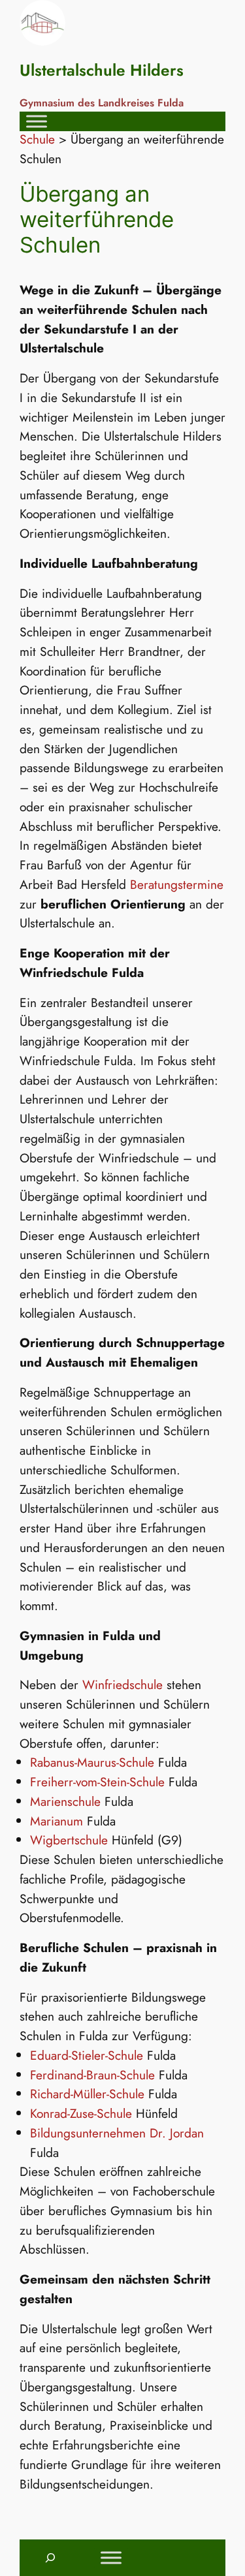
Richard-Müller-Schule (87, 2094)
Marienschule (65, 1801)
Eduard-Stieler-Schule (87, 2055)
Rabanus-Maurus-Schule (92, 1762)
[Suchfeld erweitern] (50, 2558)
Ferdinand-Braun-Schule (92, 2075)
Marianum (57, 1821)
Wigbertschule (69, 1840)
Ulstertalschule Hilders (102, 70)
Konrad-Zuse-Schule (81, 2113)
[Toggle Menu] (37, 121)
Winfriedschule (122, 1684)
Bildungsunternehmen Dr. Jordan (117, 2133)
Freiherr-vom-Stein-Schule (97, 1782)
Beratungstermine (177, 884)
